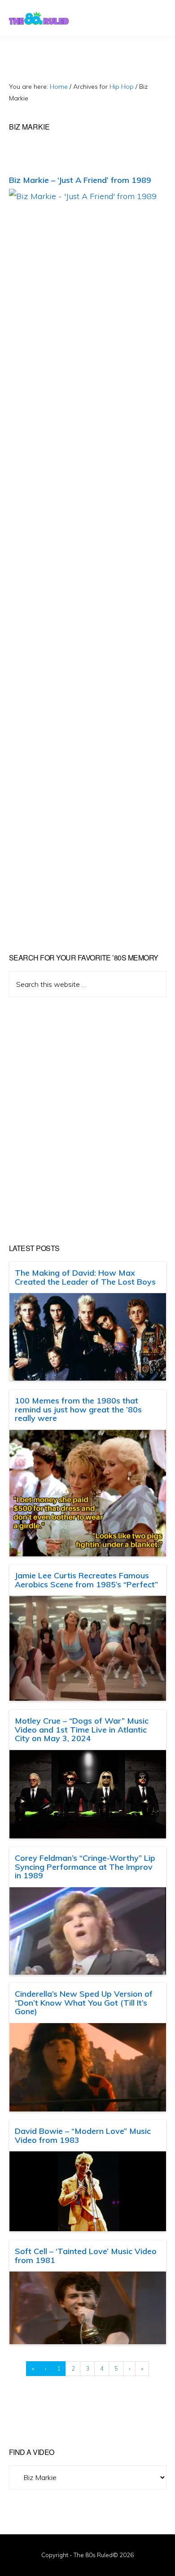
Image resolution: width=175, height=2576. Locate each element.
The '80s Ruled (39, 18)
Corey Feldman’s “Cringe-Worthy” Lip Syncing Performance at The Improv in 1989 (85, 1867)
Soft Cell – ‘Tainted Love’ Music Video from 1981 (86, 2256)
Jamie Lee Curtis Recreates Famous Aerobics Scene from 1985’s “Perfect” (86, 1580)
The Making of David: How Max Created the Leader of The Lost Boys (85, 1277)
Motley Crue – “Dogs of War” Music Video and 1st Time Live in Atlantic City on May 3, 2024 (82, 1730)
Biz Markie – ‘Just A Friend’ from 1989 (80, 180)
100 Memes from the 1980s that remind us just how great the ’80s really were (78, 1410)
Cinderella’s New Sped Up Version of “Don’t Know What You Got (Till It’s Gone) (84, 2003)
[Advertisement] (87, 1121)
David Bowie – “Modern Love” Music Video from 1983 (83, 2135)
